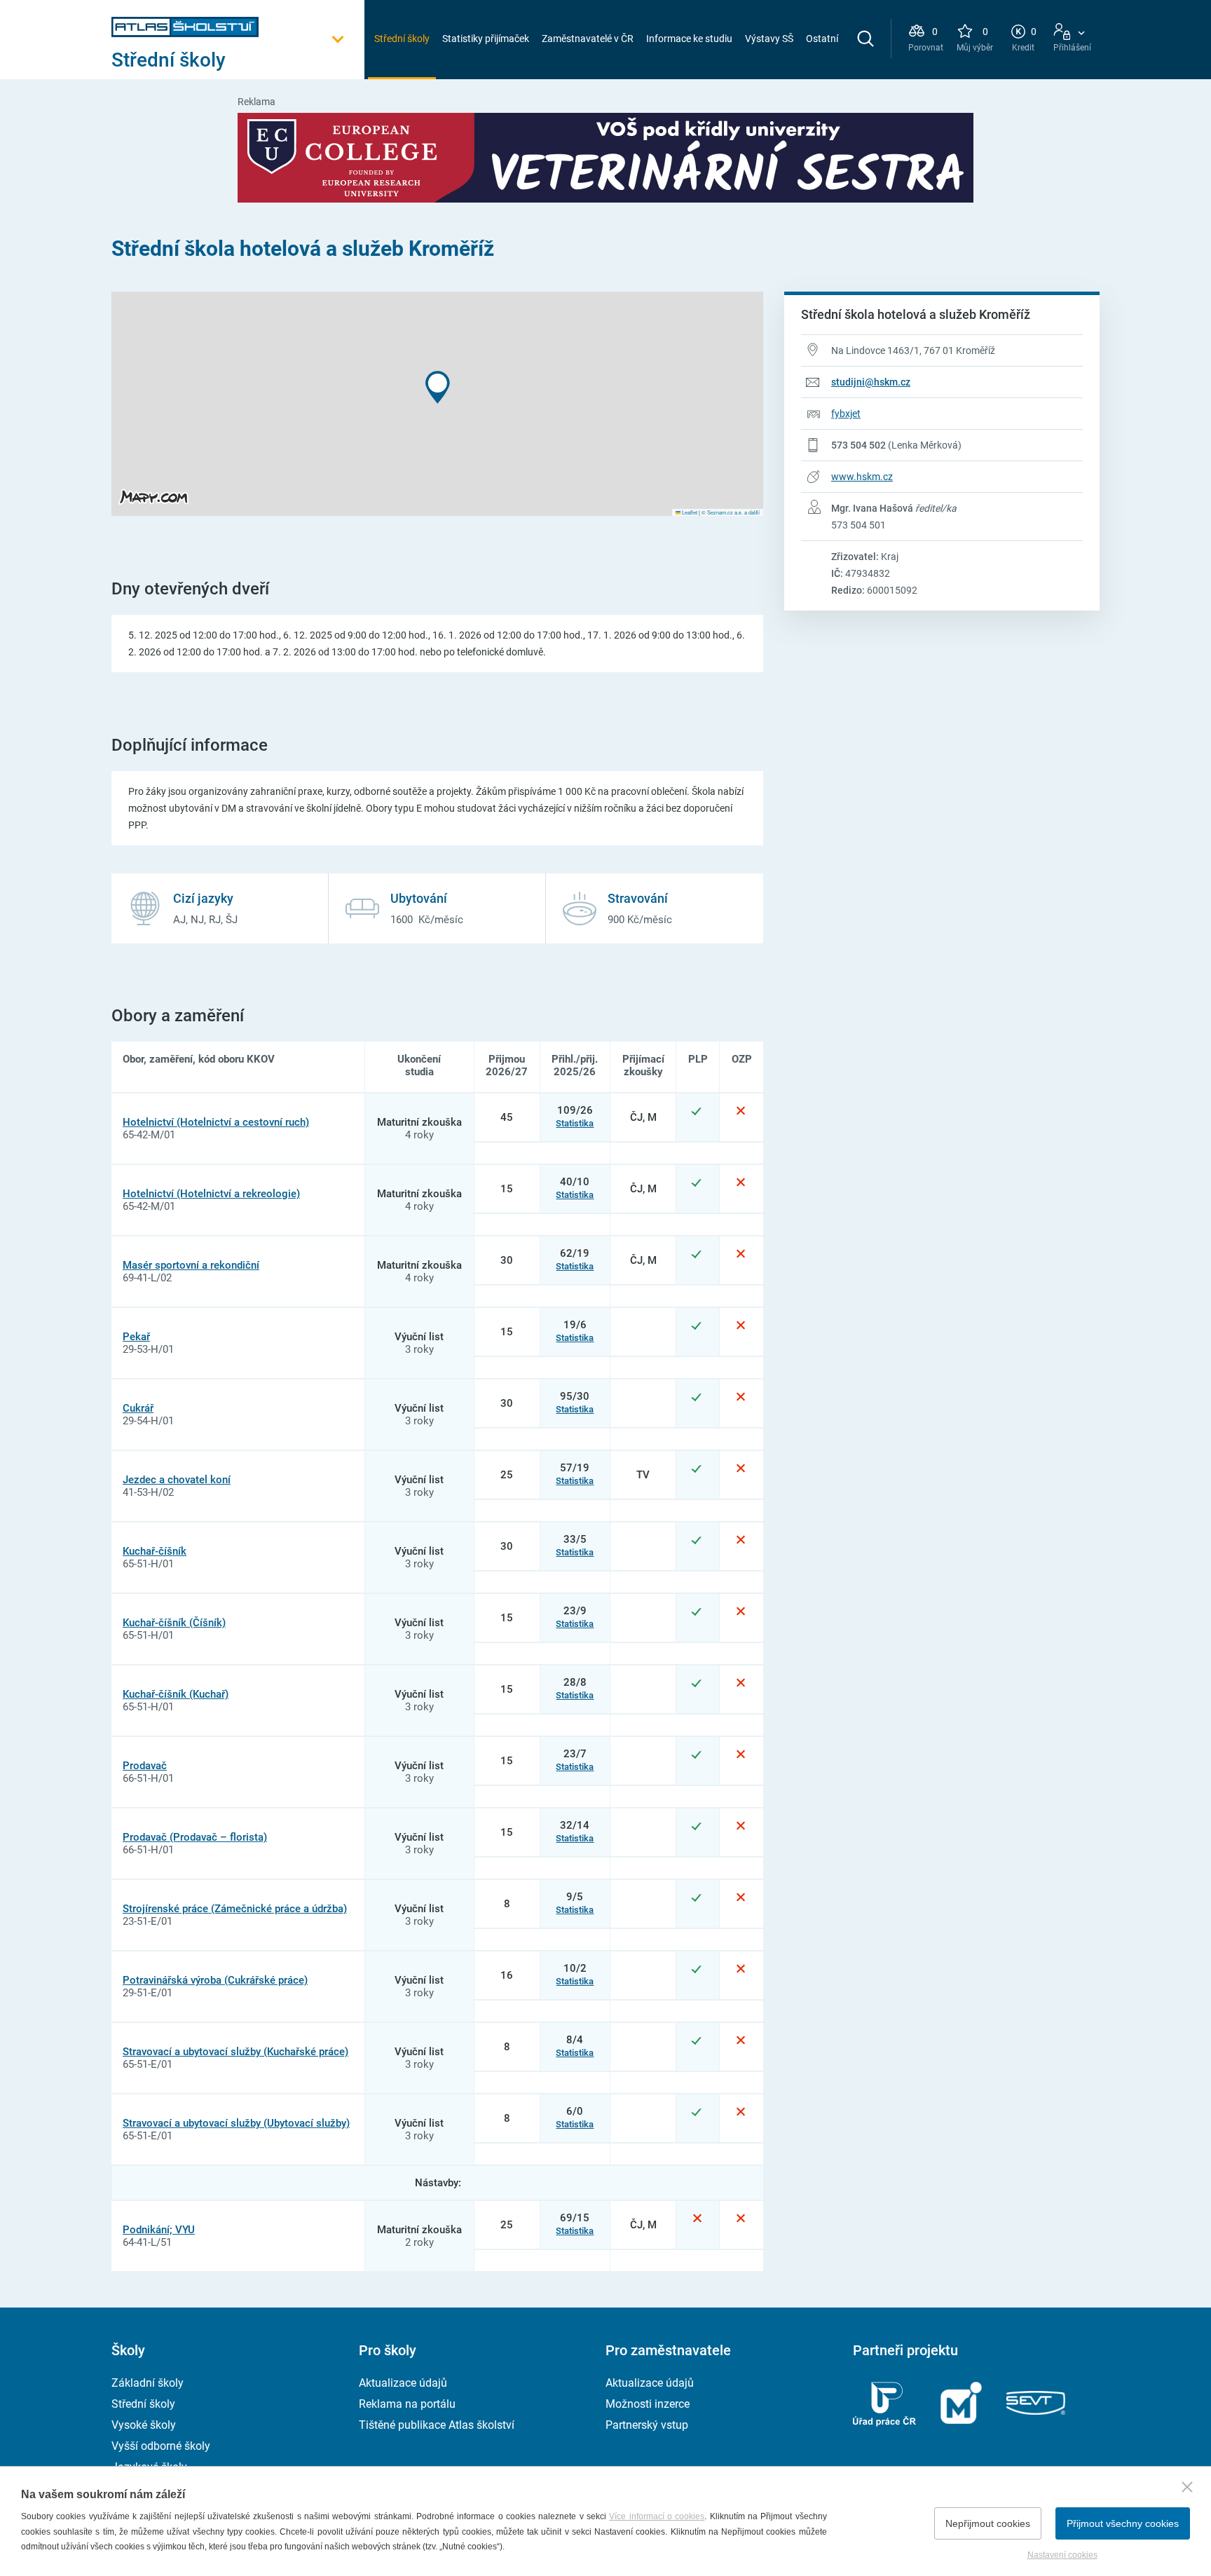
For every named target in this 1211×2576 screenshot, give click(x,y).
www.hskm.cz (862, 477)
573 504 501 (858, 525)
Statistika (575, 1123)
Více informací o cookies (657, 2516)
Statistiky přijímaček (486, 39)
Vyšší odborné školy (161, 2446)
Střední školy (402, 39)
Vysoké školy (144, 2425)
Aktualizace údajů (403, 2383)
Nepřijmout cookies (988, 2523)
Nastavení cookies (1062, 2555)
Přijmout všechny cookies (1123, 2523)
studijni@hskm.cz (871, 382)
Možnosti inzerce (648, 2404)
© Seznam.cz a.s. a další (731, 512)
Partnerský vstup (647, 2425)
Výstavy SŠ (769, 39)
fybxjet (846, 414)
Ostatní (822, 39)
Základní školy (148, 2383)
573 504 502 (858, 445)
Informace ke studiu (689, 39)
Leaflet (689, 512)
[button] (438, 387)
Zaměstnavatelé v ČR (588, 39)
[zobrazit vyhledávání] (866, 39)
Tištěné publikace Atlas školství (437, 2425)
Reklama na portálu (407, 2404)
